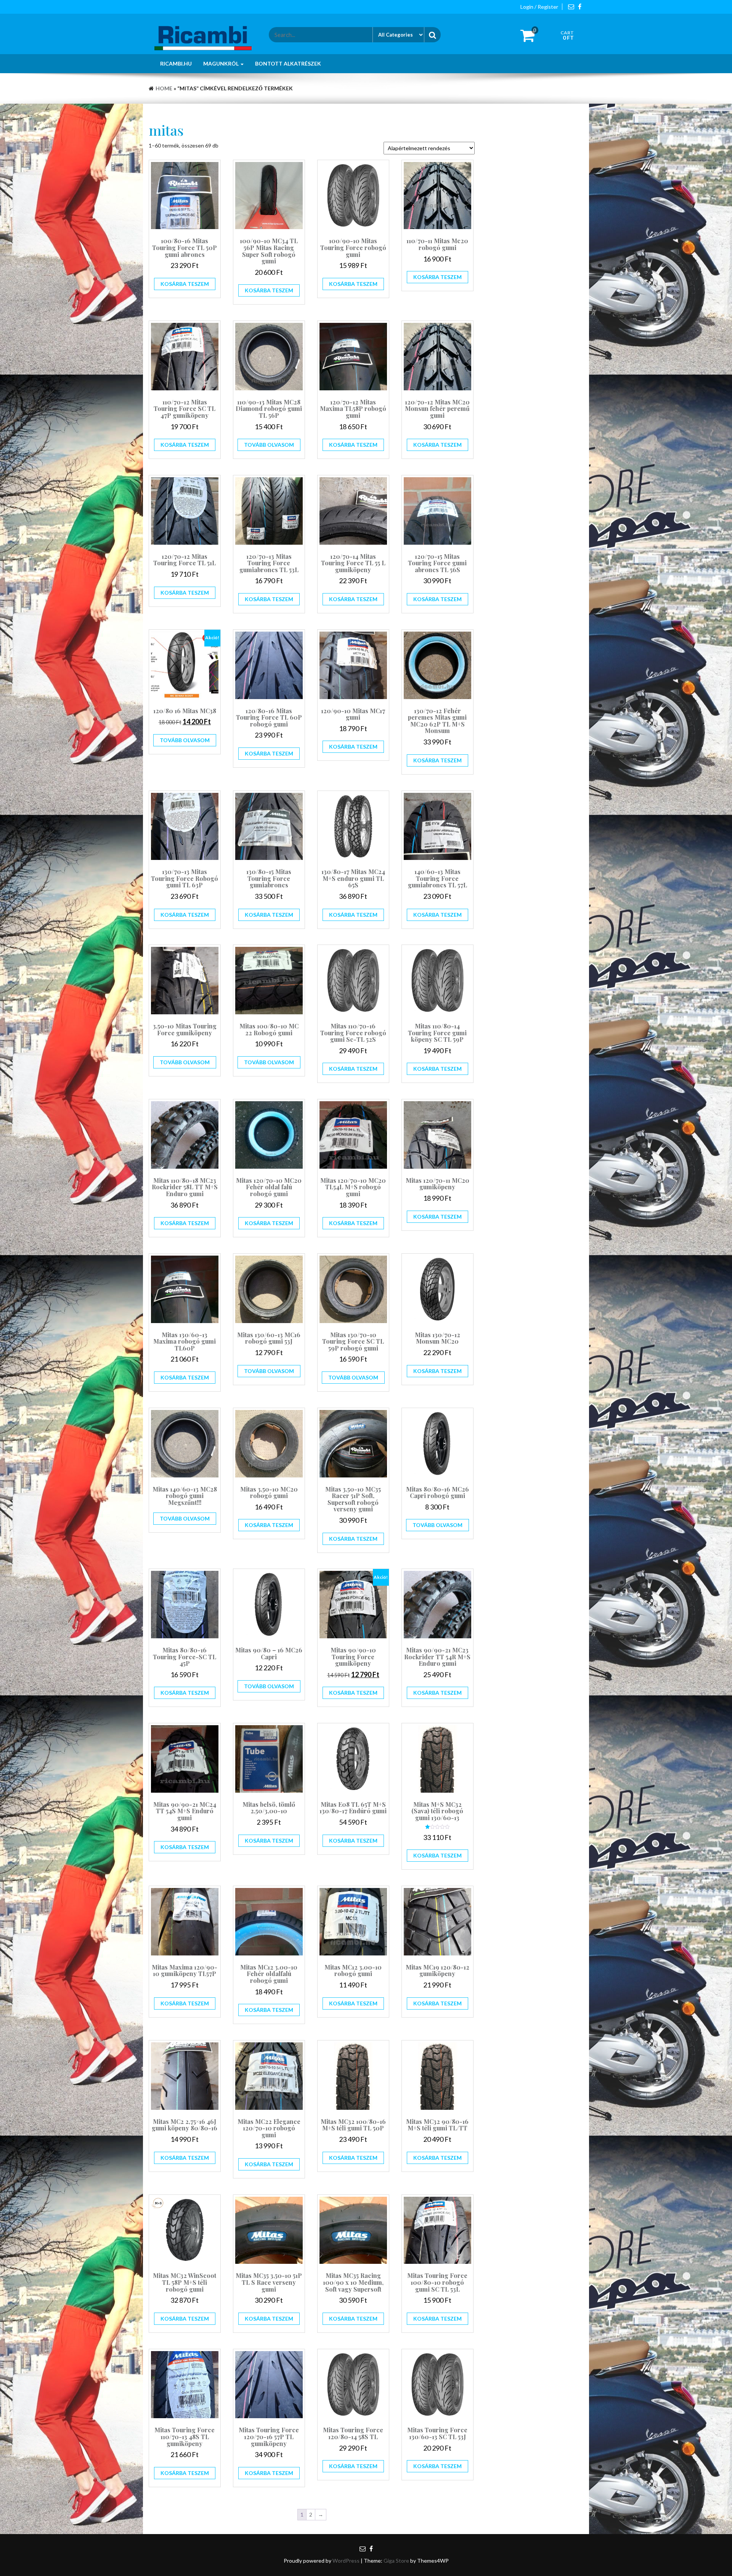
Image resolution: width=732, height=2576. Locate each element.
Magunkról (222, 63)
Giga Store (396, 2561)
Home (164, 88)
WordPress (346, 2561)
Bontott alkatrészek (288, 63)
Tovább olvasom (269, 445)
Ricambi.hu (176, 63)
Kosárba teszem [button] (185, 284)
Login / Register (539, 7)
